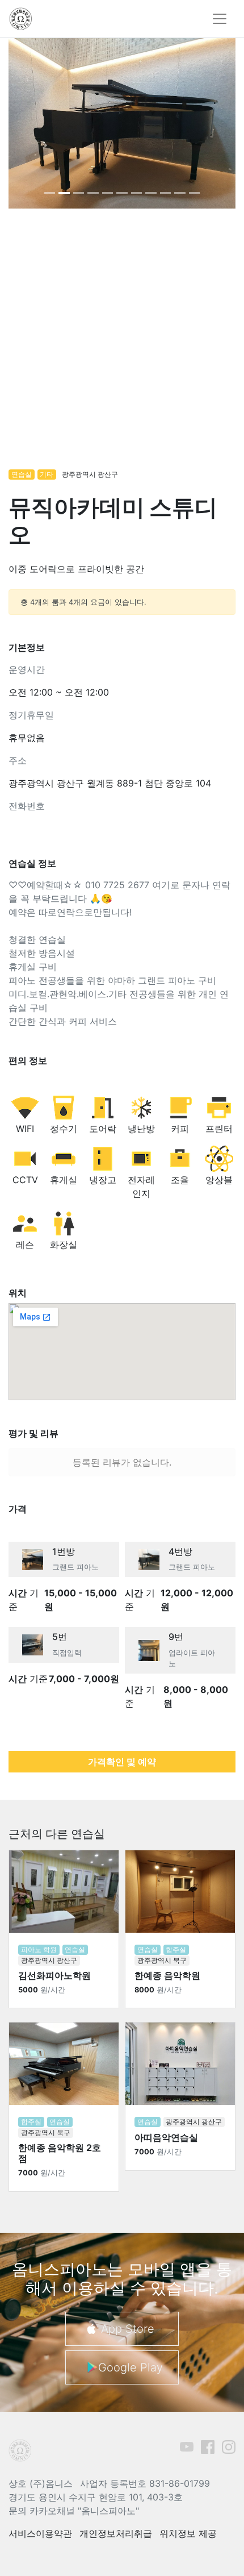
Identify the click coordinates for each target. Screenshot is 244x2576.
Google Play (131, 2367)
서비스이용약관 (40, 2533)
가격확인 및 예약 (122, 1762)
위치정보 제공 (188, 2533)
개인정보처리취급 (116, 2533)
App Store (128, 2329)
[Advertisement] (122, 344)
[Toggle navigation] (220, 19)
